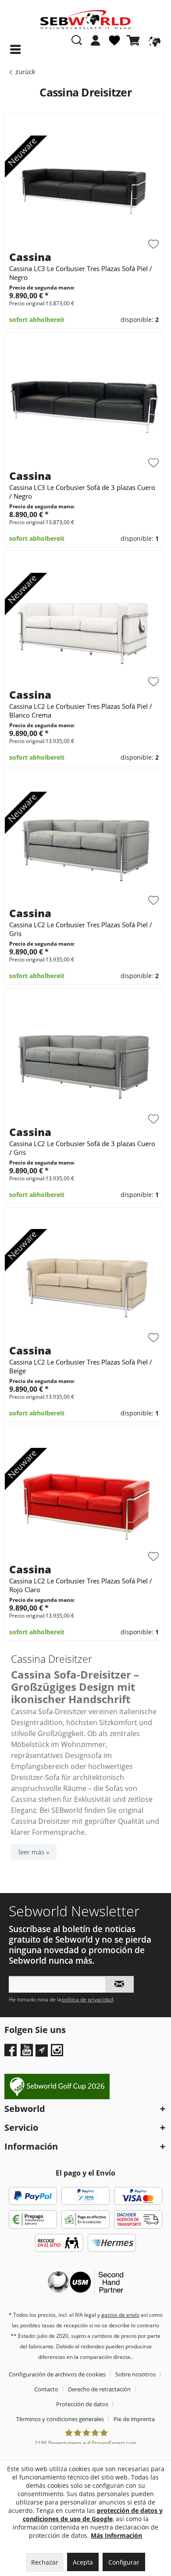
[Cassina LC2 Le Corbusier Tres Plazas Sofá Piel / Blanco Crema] (84, 625)
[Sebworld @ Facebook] (12, 2053)
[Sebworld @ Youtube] (28, 2053)
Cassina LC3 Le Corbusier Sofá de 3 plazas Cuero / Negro (82, 492)
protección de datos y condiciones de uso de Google (93, 2515)
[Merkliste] (114, 44)
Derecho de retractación (99, 2389)
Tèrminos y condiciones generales (60, 2419)
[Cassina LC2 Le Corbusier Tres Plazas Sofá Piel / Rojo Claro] (84, 1501)
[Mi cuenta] (96, 40)
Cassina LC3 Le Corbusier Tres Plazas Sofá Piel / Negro (81, 273)
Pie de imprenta (134, 2419)
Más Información (116, 2535)
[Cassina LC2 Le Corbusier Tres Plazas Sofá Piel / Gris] (84, 844)
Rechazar (45, 2562)
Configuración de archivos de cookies (57, 2374)
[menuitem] (96, 45)
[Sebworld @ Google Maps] (42, 2051)
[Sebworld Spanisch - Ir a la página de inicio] (85, 20)
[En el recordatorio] (153, 244)
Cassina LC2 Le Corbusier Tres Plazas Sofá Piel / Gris (81, 929)
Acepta (83, 2562)
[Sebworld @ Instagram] (58, 2053)
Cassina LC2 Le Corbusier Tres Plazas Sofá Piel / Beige (81, 1366)
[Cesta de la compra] (135, 40)
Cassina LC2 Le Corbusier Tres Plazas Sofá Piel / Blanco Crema (81, 711)
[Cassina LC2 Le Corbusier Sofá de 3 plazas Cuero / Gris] (84, 1063)
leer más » (34, 1852)
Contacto (46, 2389)
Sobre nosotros (135, 2374)
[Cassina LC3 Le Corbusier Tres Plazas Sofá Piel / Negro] (84, 188)
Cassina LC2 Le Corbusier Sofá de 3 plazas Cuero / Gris (82, 1148)
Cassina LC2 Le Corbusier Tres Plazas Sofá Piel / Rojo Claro (81, 1585)
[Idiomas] (153, 40)
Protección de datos (82, 2404)
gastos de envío (120, 2315)
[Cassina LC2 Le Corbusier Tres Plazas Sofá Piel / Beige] (84, 1282)
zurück (25, 72)
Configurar (124, 2562)
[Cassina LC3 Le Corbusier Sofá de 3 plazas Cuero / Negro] (84, 407)
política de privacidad (87, 1999)
